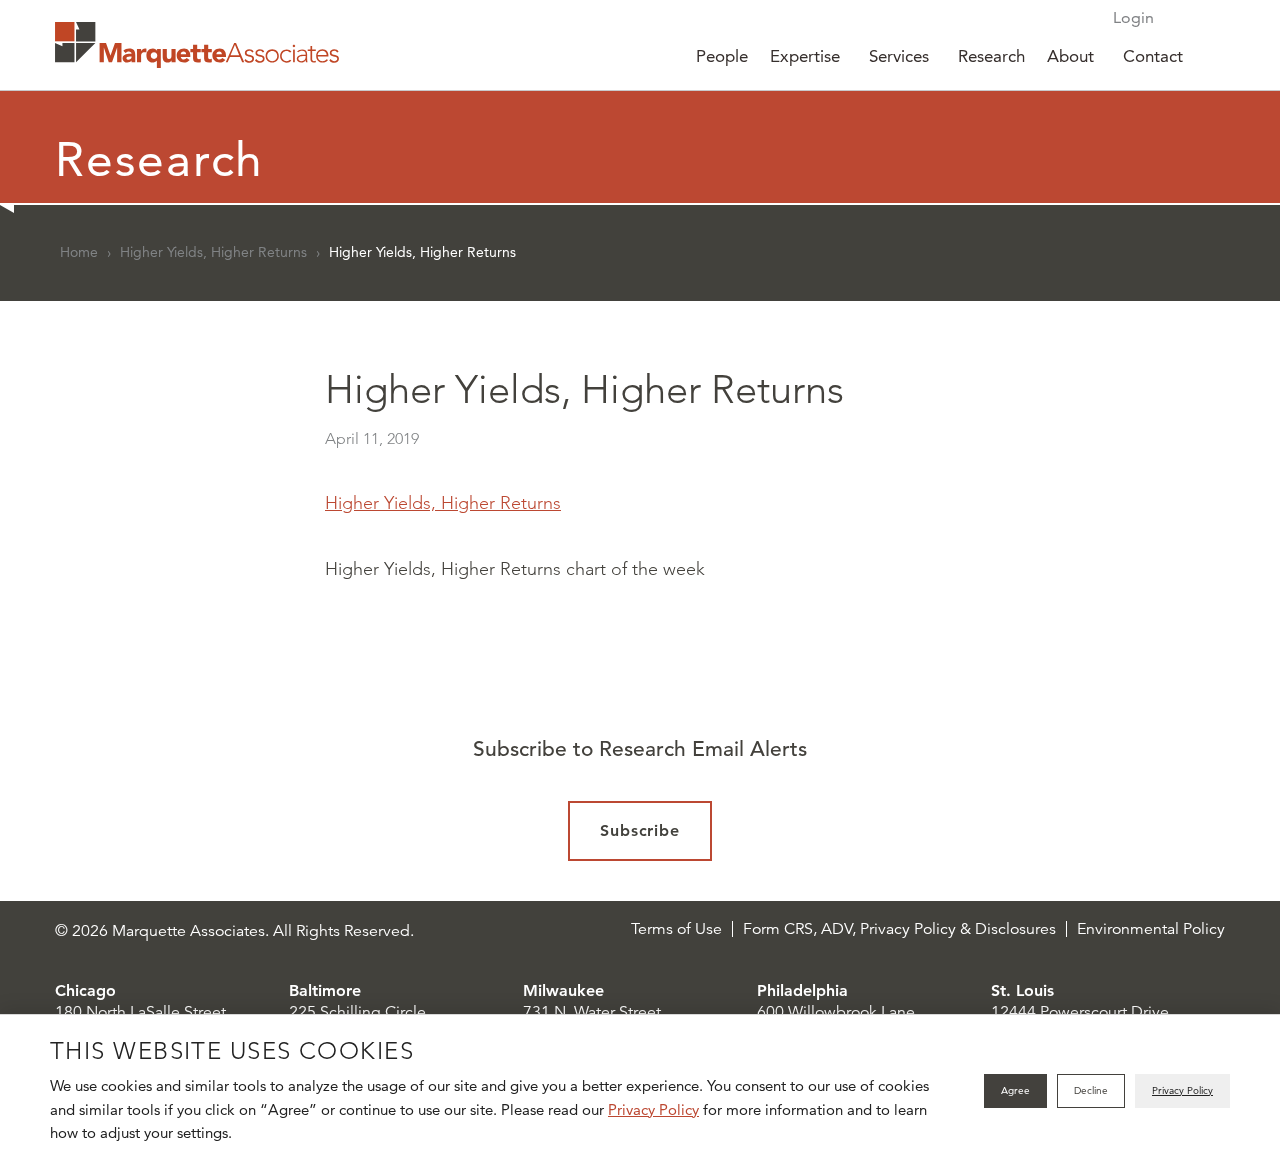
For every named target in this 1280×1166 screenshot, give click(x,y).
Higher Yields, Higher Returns (213, 252)
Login (1133, 17)
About (1070, 56)
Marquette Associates (197, 45)
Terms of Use (676, 929)
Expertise (805, 56)
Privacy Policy (653, 1109)
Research (991, 56)
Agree (1015, 1090)
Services (899, 56)
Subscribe (640, 830)
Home (79, 252)
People (722, 56)
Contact (1153, 56)
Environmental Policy (1151, 929)
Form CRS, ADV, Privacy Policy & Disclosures (899, 929)
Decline (1091, 1090)
